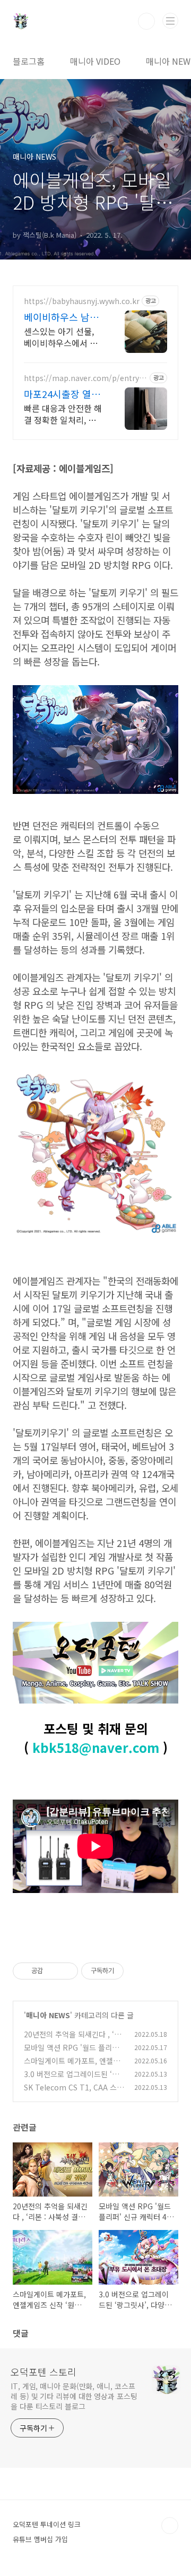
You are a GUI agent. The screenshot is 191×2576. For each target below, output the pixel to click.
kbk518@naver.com (96, 1747)
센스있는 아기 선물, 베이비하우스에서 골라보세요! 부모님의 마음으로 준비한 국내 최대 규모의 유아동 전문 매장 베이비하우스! (63, 337)
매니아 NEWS (48, 2015)
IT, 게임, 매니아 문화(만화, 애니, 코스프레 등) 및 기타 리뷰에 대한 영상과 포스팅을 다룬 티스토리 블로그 (74, 2396)
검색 (146, 21)
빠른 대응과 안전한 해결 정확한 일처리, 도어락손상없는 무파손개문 (63, 414)
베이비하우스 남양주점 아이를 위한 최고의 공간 (61, 317)
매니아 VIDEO (95, 61)
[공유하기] (53, 1971)
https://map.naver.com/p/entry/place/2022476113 (85, 378)
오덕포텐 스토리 (44, 2372)
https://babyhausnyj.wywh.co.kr (82, 301)
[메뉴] (170, 21)
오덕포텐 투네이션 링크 (47, 2524)
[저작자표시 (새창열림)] (128, 1971)
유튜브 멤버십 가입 (40, 2539)
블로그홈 (29, 61)
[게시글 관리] (66, 1971)
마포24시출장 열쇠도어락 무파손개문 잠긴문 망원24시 (62, 394)
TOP (170, 2526)
